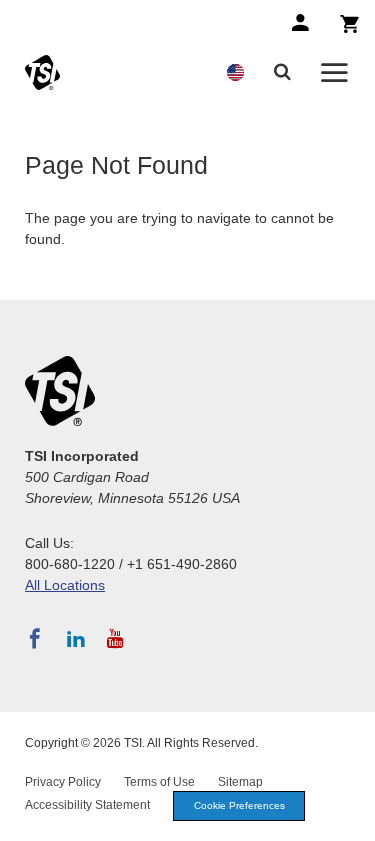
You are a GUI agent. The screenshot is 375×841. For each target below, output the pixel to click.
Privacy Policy (63, 782)
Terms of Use (159, 782)
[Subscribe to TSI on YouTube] (115, 639)
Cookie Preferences (239, 805)
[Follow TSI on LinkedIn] (76, 639)
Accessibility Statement (87, 805)
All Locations (65, 585)
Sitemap (240, 782)
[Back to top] (350, 816)
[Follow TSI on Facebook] (35, 639)
